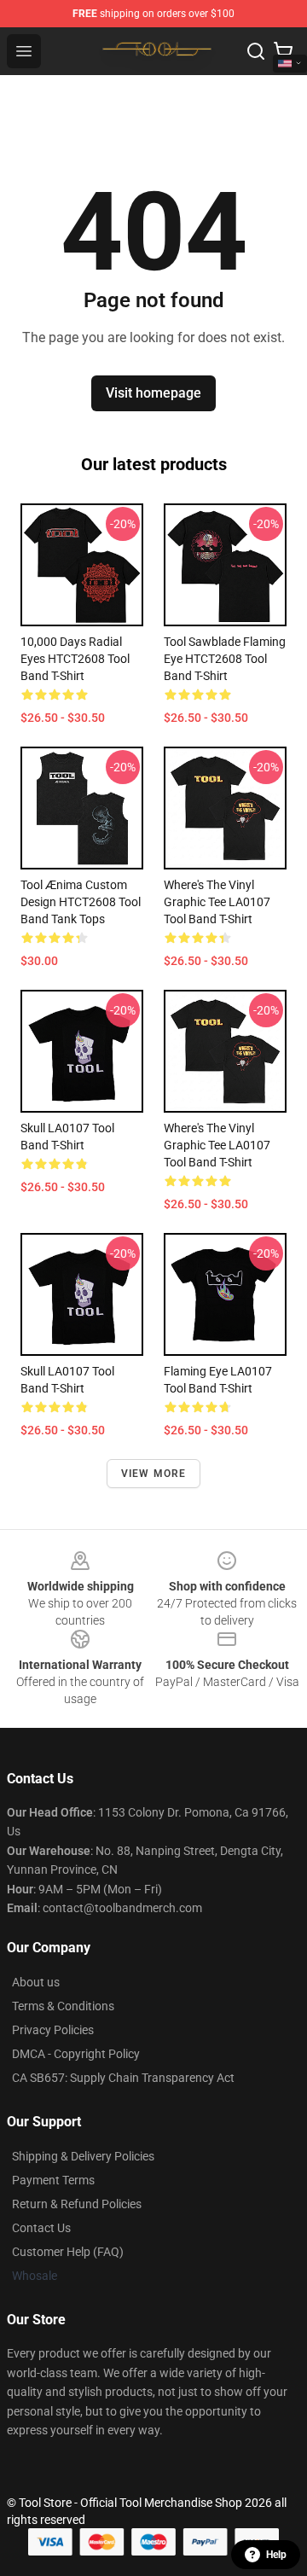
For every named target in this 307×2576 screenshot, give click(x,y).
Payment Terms (53, 2180)
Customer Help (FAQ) (68, 2252)
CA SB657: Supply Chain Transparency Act (123, 2078)
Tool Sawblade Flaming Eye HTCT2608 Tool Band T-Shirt (225, 659)
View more (154, 1474)
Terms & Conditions (63, 2006)
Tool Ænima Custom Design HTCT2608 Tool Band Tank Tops (81, 902)
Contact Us (41, 2228)
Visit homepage (153, 393)
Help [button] (276, 2555)
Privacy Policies (53, 2030)
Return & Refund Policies (77, 2204)
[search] (256, 51)
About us (36, 1982)
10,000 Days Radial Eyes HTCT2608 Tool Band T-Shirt (75, 659)
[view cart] (283, 51)
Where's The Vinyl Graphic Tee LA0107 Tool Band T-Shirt (217, 902)
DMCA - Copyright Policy (76, 2054)
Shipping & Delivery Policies (83, 2156)
